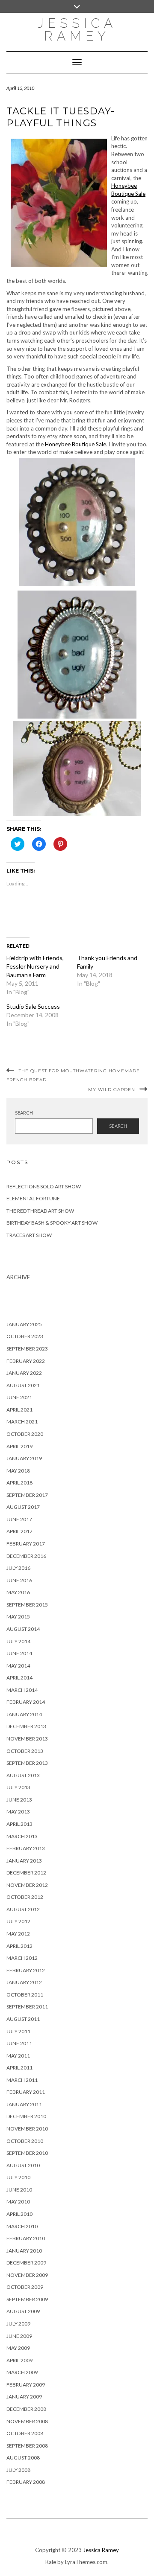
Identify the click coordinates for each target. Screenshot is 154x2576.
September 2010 (27, 2153)
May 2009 (18, 2348)
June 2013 (19, 1800)
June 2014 (19, 1653)
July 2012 (18, 1921)
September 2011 (27, 2007)
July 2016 (18, 1568)
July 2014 (18, 1641)
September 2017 (27, 1495)
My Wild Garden (112, 1090)
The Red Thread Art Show (40, 1211)
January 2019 (24, 1458)
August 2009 (23, 2311)
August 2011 (23, 2019)
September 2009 (27, 2299)
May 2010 (18, 2202)
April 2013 (19, 1824)
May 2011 (18, 2056)
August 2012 (23, 1909)
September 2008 (27, 2446)
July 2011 (18, 2031)
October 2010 (25, 2141)
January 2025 (24, 1324)
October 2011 (25, 1995)
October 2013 (25, 1751)
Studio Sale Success (33, 1006)
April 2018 (19, 1483)
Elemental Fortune (33, 1198)
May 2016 (18, 1592)
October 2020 (25, 1434)
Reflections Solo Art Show (44, 1186)
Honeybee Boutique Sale (76, 444)
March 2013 (22, 1836)
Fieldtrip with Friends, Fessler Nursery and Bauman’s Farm (35, 966)
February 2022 (26, 1361)
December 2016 (26, 1556)
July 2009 (18, 2324)
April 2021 (19, 1410)
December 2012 (26, 1873)
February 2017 (26, 1544)
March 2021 (22, 1422)
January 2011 (24, 2104)
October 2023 (25, 1336)
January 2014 (24, 1714)
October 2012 (25, 1897)
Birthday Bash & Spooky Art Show (52, 1223)
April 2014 (19, 1678)
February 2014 (26, 1702)
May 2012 (18, 1934)
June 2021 (19, 1397)
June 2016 (19, 1580)
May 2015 (18, 1617)
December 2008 (26, 2409)
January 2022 (24, 1373)
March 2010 (22, 2226)
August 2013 (23, 1775)
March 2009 (22, 2372)
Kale (51, 2562)
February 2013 (26, 1848)
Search (24, 1113)
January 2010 (24, 2251)
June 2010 (19, 2190)
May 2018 (18, 1471)
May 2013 (18, 1812)
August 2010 (23, 2165)
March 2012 (22, 1958)
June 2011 (19, 2043)
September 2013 (27, 1763)
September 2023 (27, 1349)
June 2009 (19, 2336)
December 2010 (26, 2116)
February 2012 (26, 1970)
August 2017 (23, 1507)
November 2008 (27, 2421)
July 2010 (18, 2177)
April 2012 (19, 1946)
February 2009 (26, 2385)
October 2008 (25, 2433)
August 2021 (23, 1385)
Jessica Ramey (77, 30)
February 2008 (26, 2482)
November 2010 (27, 2129)
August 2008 (23, 2458)
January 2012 (24, 1982)
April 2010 (19, 2214)
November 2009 (27, 2275)
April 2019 (19, 1446)
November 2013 (27, 1739)
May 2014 (18, 1666)
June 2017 (19, 1519)
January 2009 (24, 2397)
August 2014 (23, 1629)
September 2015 (27, 1605)
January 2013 (24, 1861)
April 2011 (19, 2068)
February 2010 (26, 2238)
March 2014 (22, 1690)
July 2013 (18, 1787)
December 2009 (26, 2263)
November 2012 (27, 1885)
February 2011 (26, 2092)
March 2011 (22, 2080)
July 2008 (18, 2470)
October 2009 (25, 2287)
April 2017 (19, 1531)
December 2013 (26, 1726)
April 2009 (19, 2360)
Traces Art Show (29, 1235)
